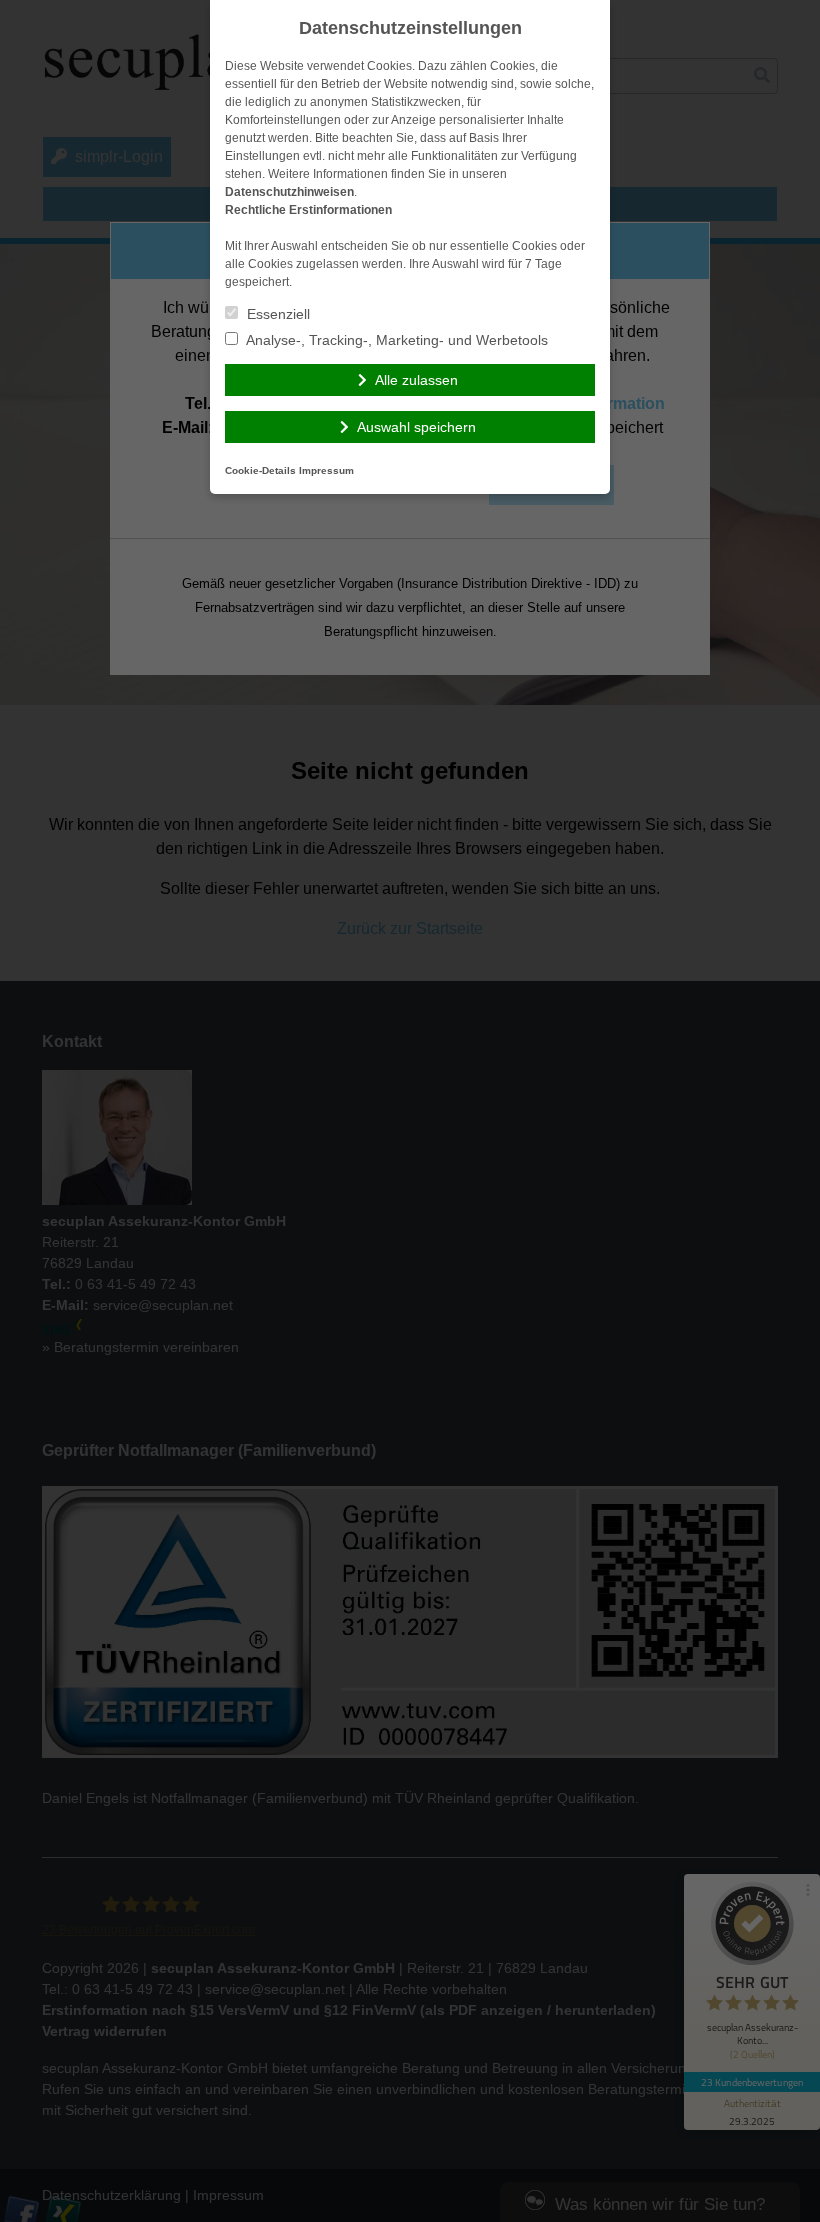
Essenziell (276, 314)
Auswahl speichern (416, 427)
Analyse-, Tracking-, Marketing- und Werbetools (395, 340)
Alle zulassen (416, 380)
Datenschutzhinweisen (289, 192)
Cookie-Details (260, 470)
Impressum (326, 470)
